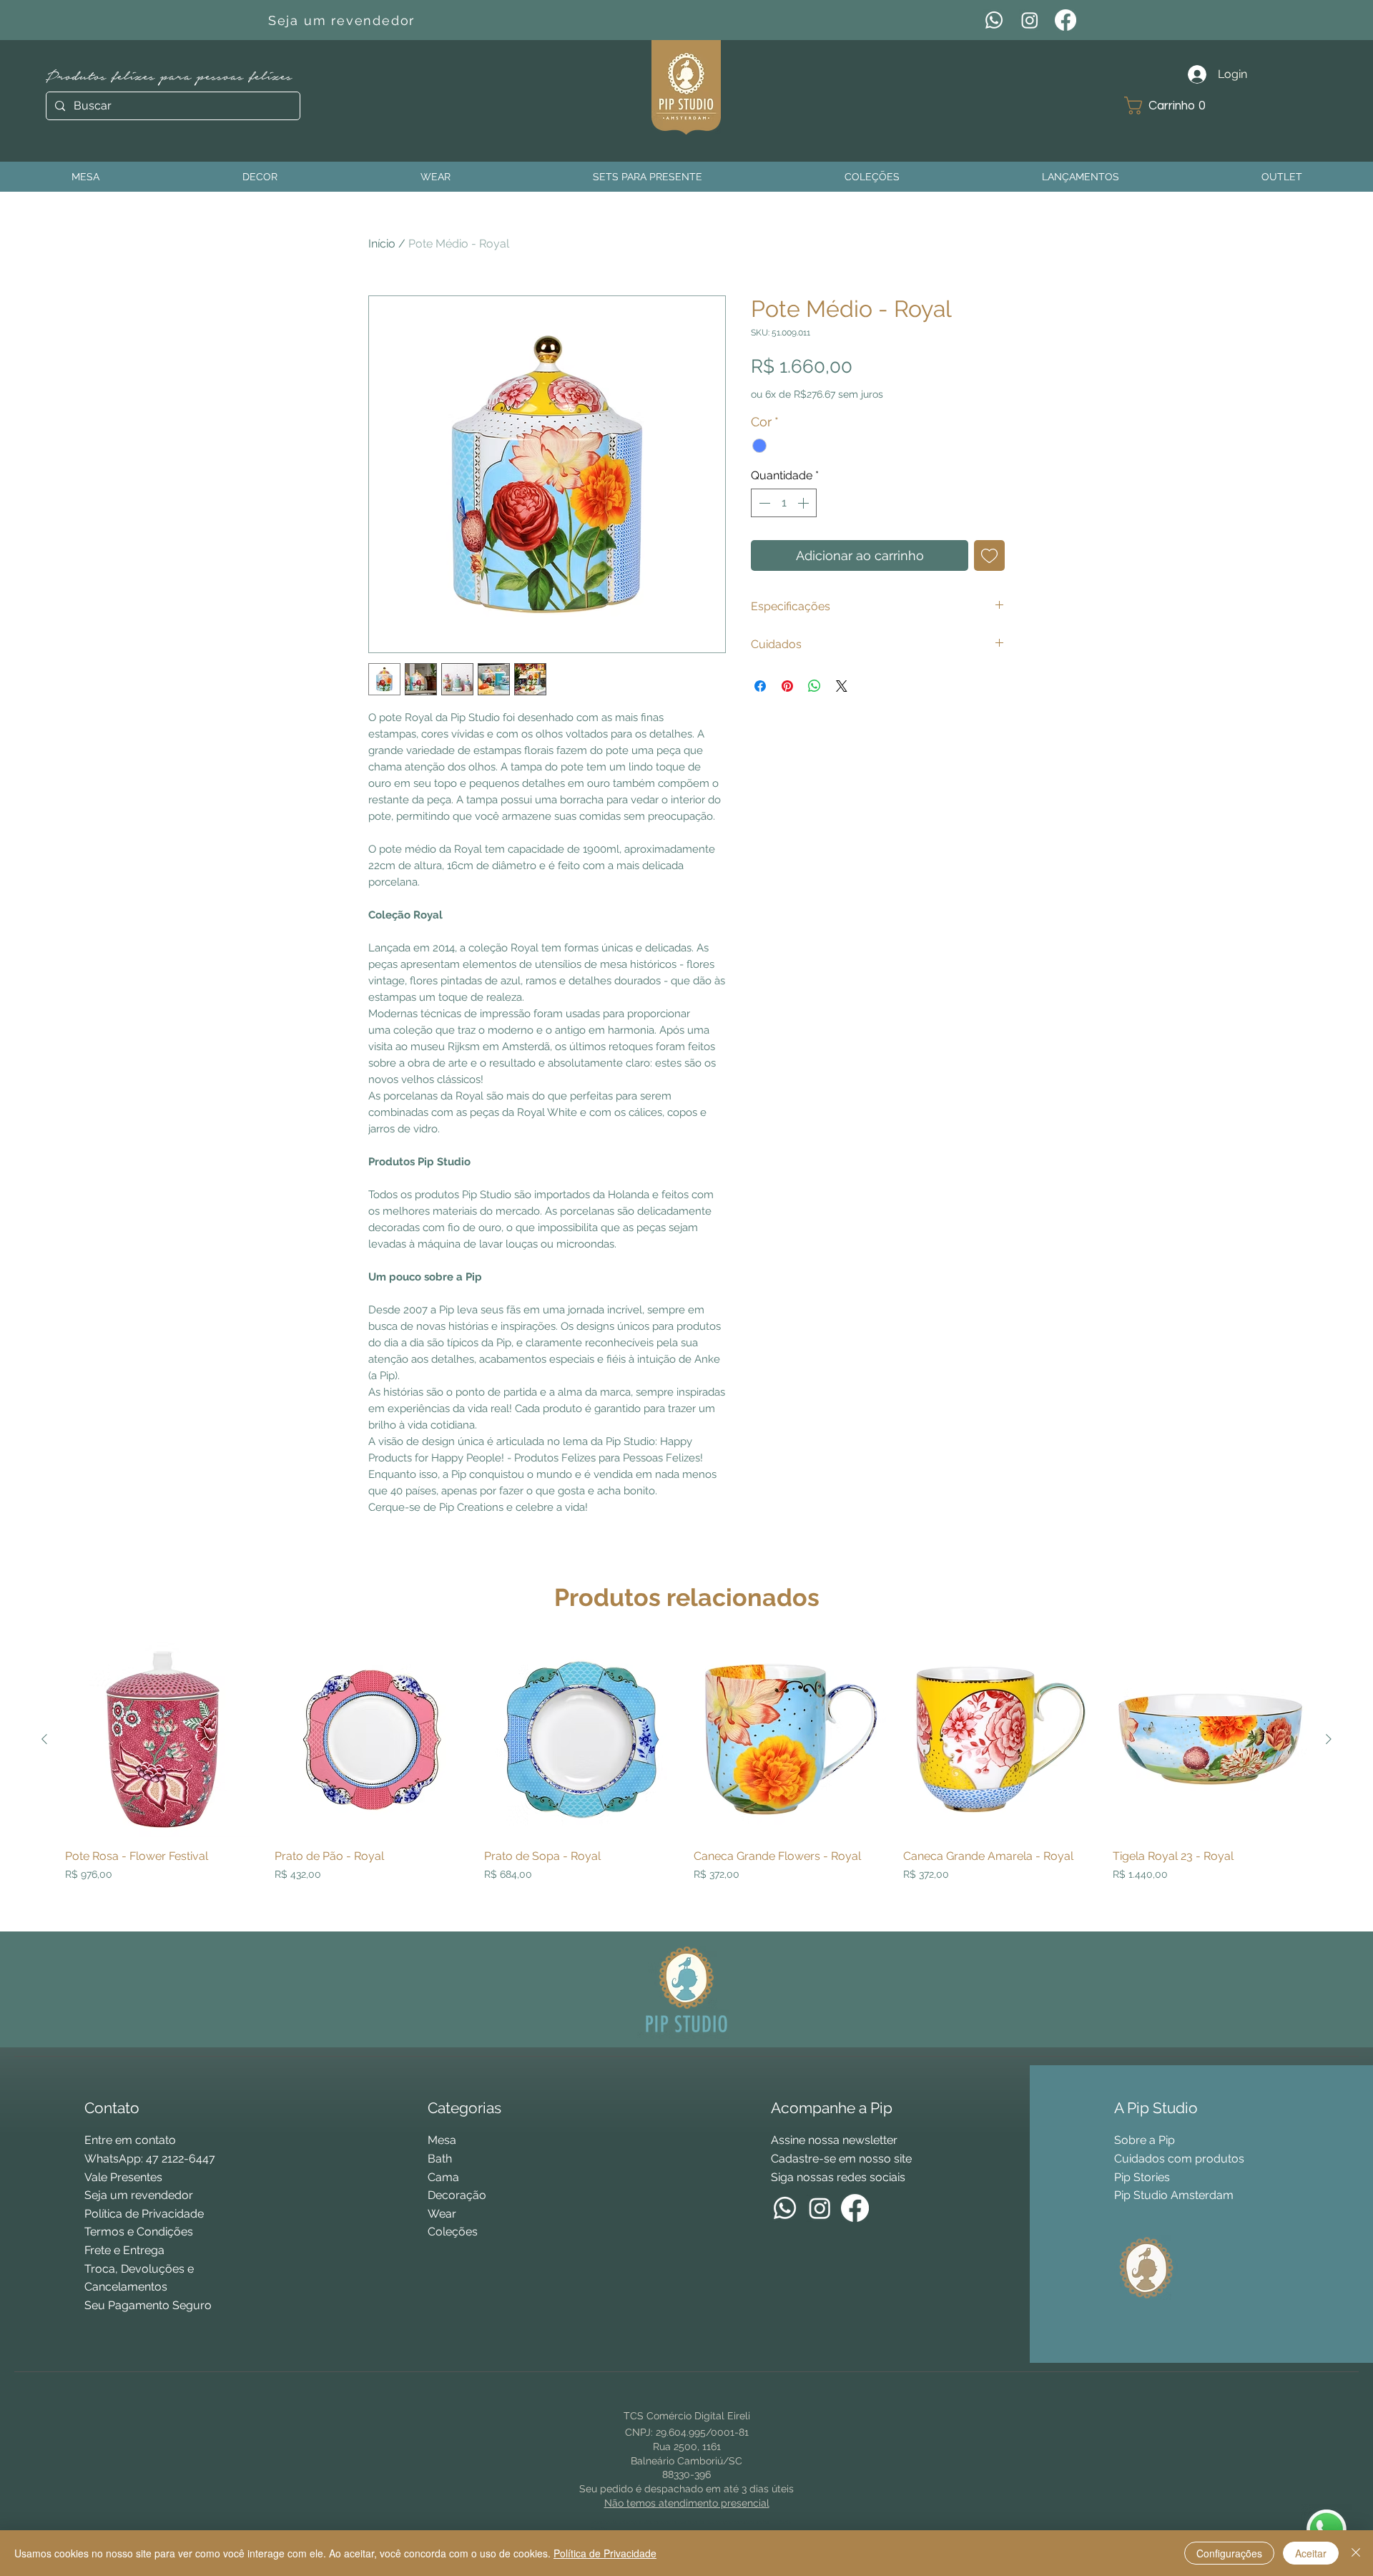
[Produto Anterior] (44, 1739)
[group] (686, 1781)
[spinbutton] (784, 503)
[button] (1170, 106)
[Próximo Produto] (1329, 1739)
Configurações (1229, 2553)
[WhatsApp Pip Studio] (1327, 2530)
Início (382, 244)
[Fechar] (1356, 2553)
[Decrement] (763, 503)
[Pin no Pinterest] (787, 686)
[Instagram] (1030, 20)
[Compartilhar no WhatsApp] (815, 686)
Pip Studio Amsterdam (1174, 2195)
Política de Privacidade (605, 2553)
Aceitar (1311, 2553)
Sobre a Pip (1145, 2140)
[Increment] (804, 503)
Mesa (442, 2140)
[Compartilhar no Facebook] (760, 686)
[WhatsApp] (994, 20)
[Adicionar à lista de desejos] (989, 555)
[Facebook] (1066, 20)
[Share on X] (842, 686)
